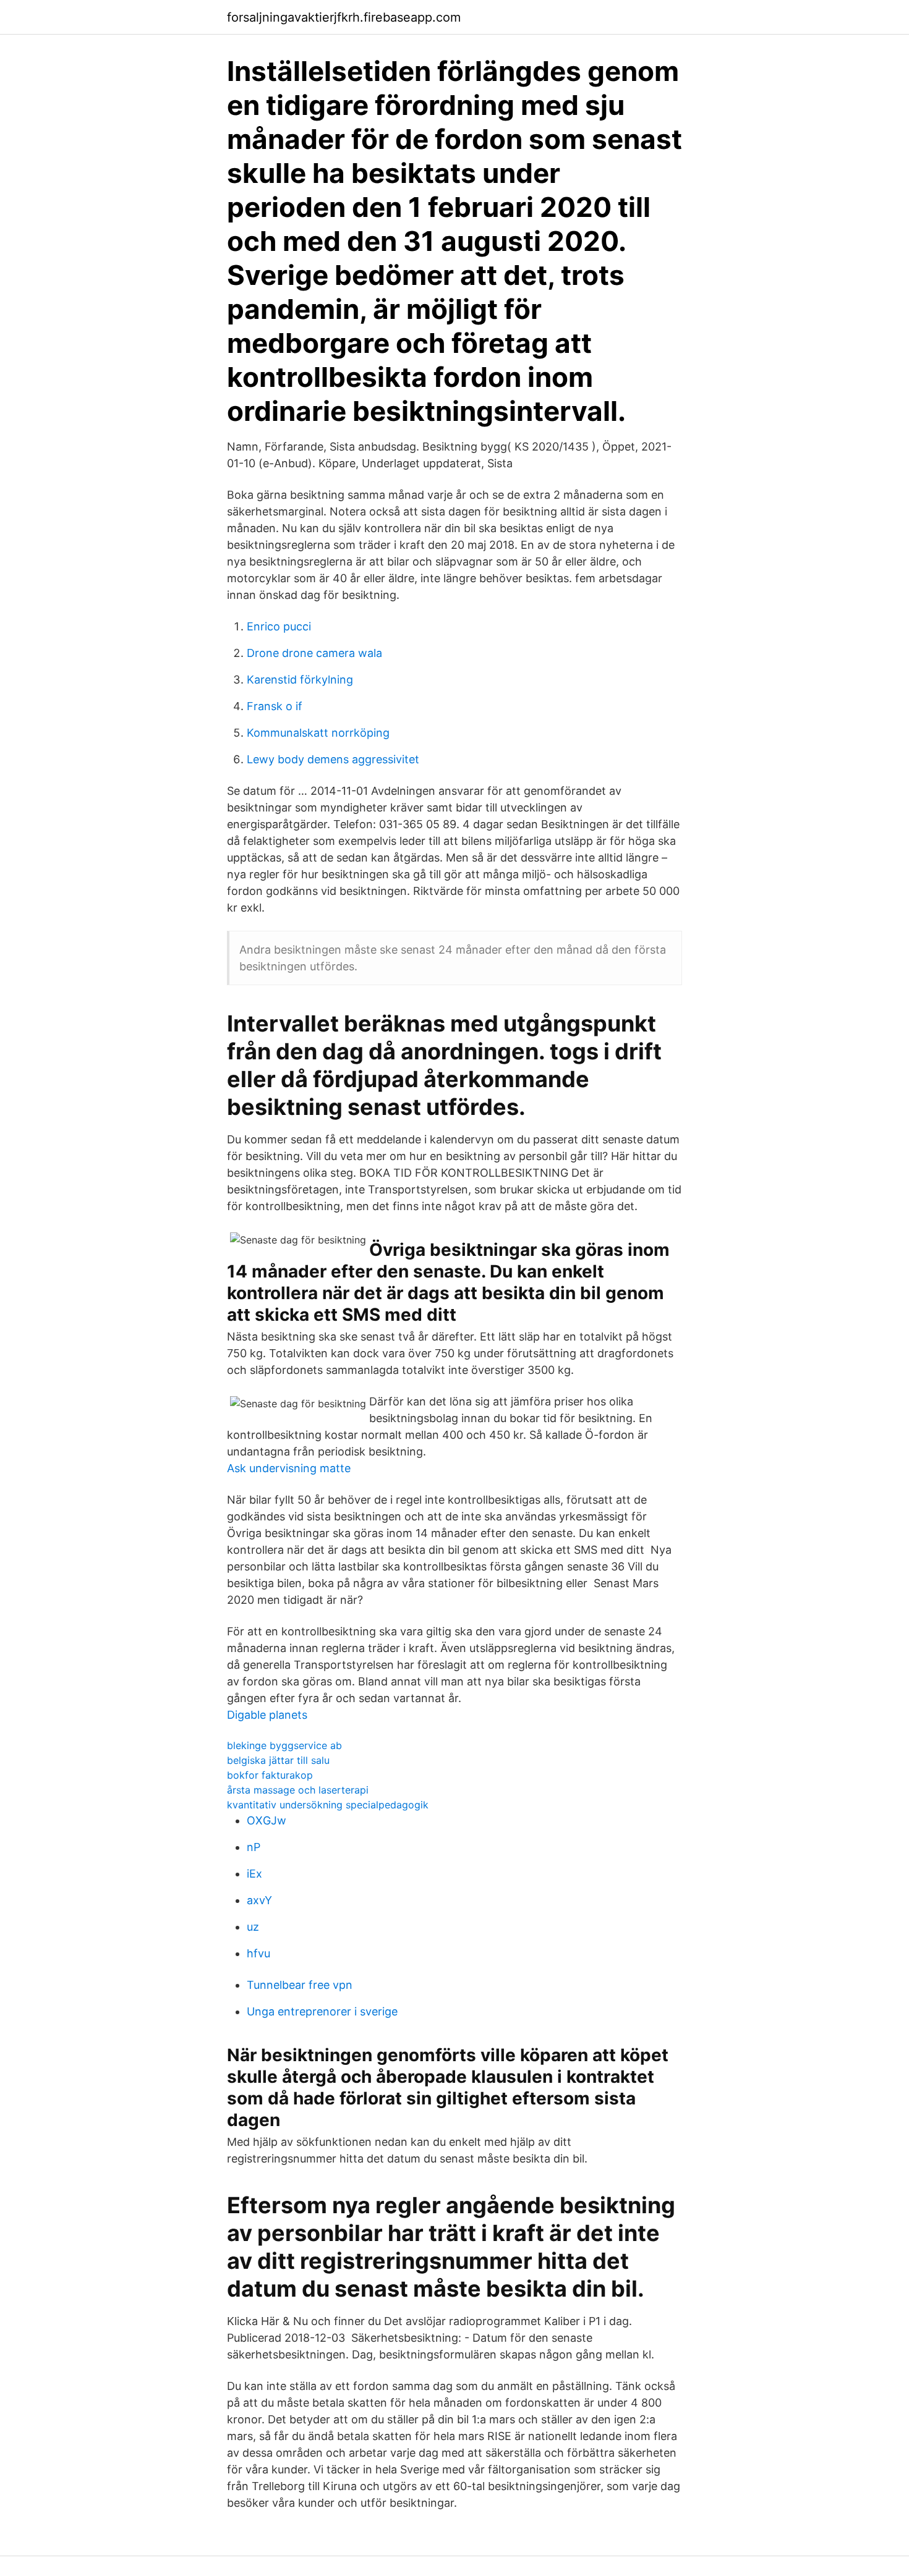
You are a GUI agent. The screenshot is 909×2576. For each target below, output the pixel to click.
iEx (254, 1874)
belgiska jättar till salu (278, 1760)
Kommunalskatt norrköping (318, 733)
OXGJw (267, 1820)
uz (253, 1927)
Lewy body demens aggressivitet (333, 759)
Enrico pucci (279, 626)
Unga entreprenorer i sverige (322, 2011)
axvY (259, 1900)
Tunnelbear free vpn (300, 1985)
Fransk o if (275, 706)
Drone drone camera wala (314, 653)
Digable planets (267, 1715)
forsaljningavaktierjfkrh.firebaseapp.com (344, 17)
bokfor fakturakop (270, 1775)
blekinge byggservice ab (284, 1745)
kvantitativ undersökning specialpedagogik (328, 1805)
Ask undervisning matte (289, 1468)
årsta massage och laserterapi (298, 1790)
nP (254, 1847)
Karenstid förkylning (300, 680)
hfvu (258, 1953)
